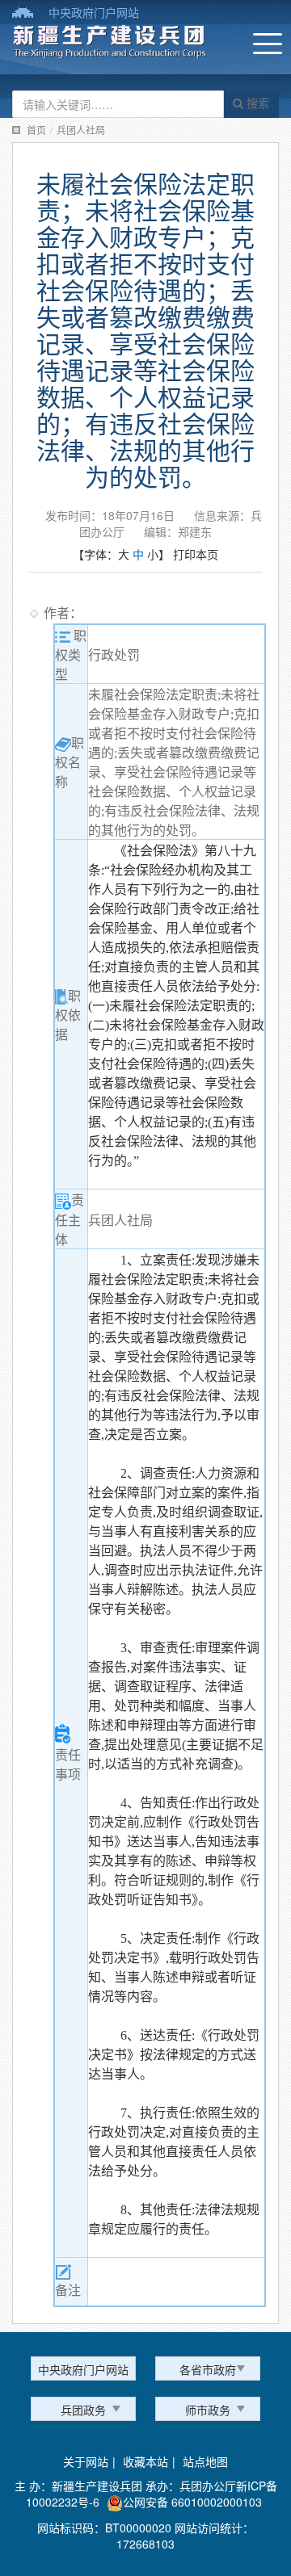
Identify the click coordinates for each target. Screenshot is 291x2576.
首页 (36, 130)
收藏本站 (145, 2461)
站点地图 (205, 2461)
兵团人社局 (81, 130)
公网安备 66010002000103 (192, 2502)
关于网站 (86, 2461)
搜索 (256, 103)
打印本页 (196, 554)
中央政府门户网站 (94, 12)
